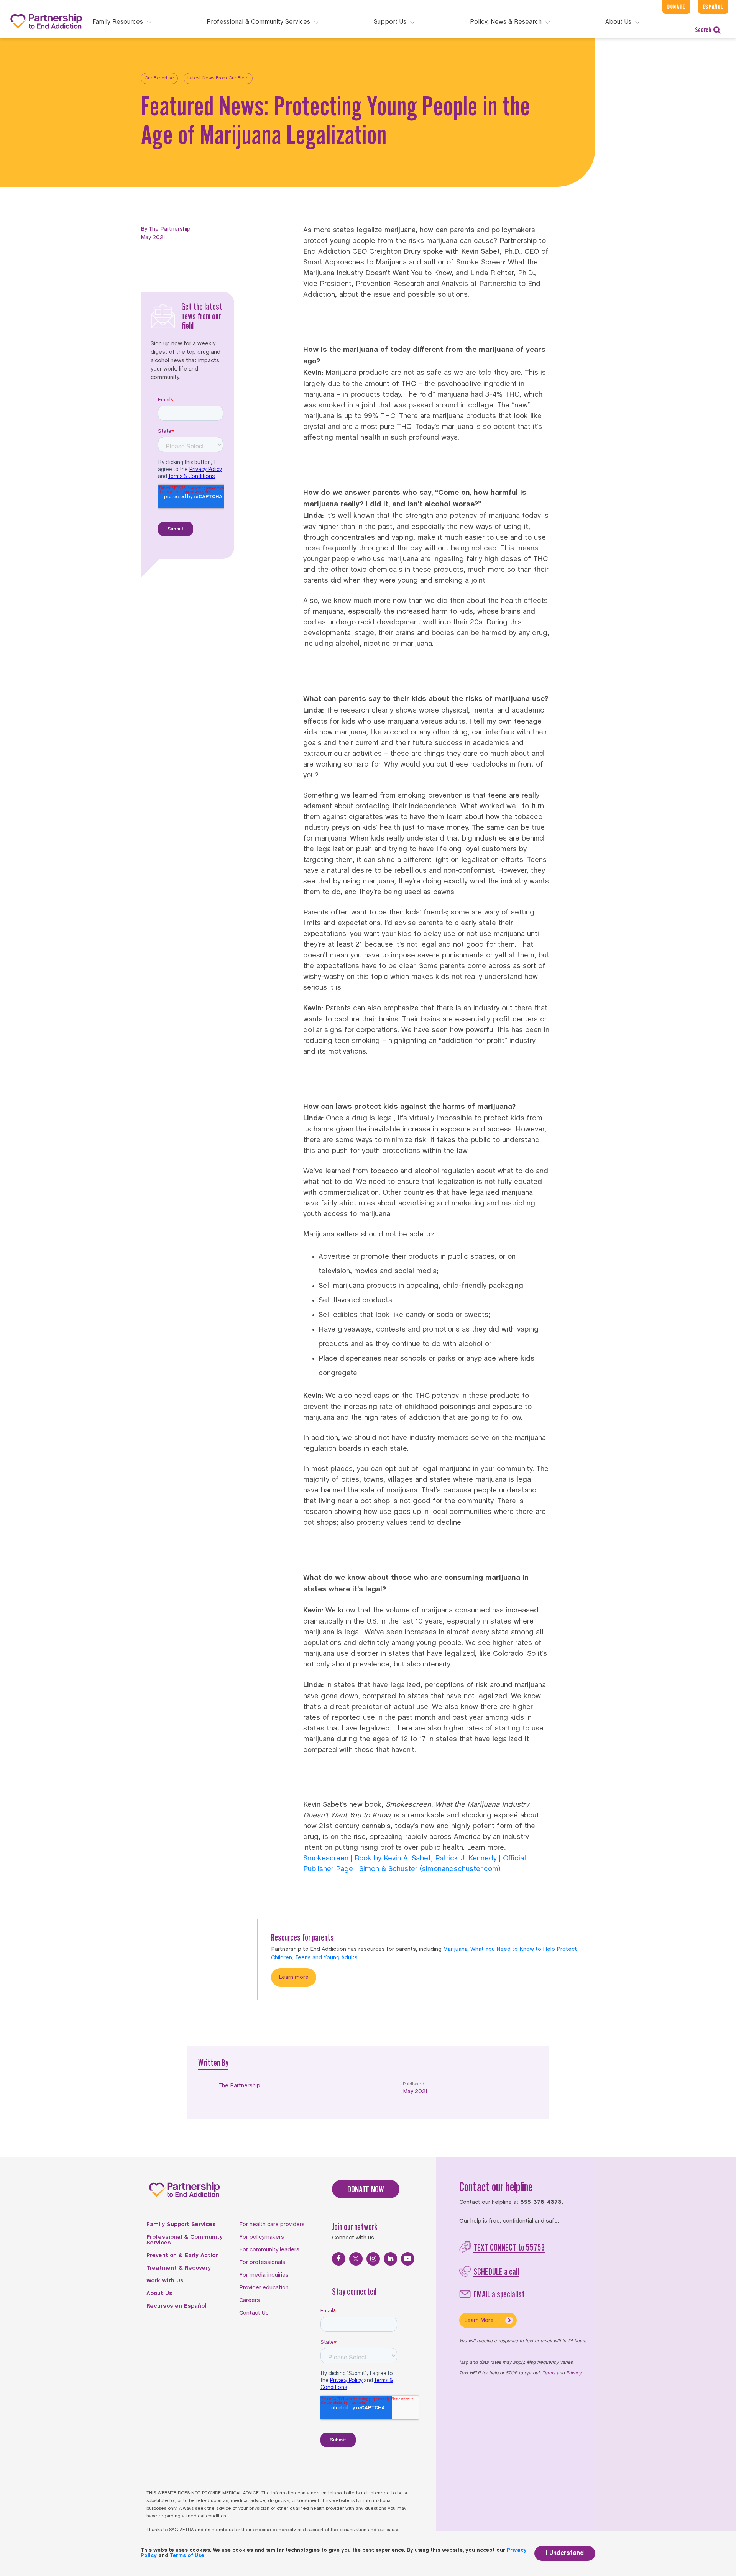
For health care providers (272, 2225)
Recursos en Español (176, 2306)
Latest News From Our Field (218, 78)
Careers (250, 2300)
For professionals (262, 2262)
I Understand (565, 2553)
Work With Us (165, 2281)
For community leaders (269, 2250)
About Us (159, 2294)
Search (703, 30)
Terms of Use (187, 2556)
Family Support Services (181, 2225)
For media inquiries (264, 2275)
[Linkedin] (390, 2259)
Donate (676, 7)
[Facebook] (339, 2259)
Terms (549, 2373)
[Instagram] (373, 2259)
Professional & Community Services (185, 2240)
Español (713, 7)
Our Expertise (159, 78)
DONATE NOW (366, 2189)
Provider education (264, 2288)
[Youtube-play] (408, 2259)
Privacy (574, 2373)
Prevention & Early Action (183, 2256)
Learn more (294, 1977)
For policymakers (262, 2237)
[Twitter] (356, 2259)
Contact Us (254, 2313)
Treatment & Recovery (179, 2268)
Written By (213, 2063)
